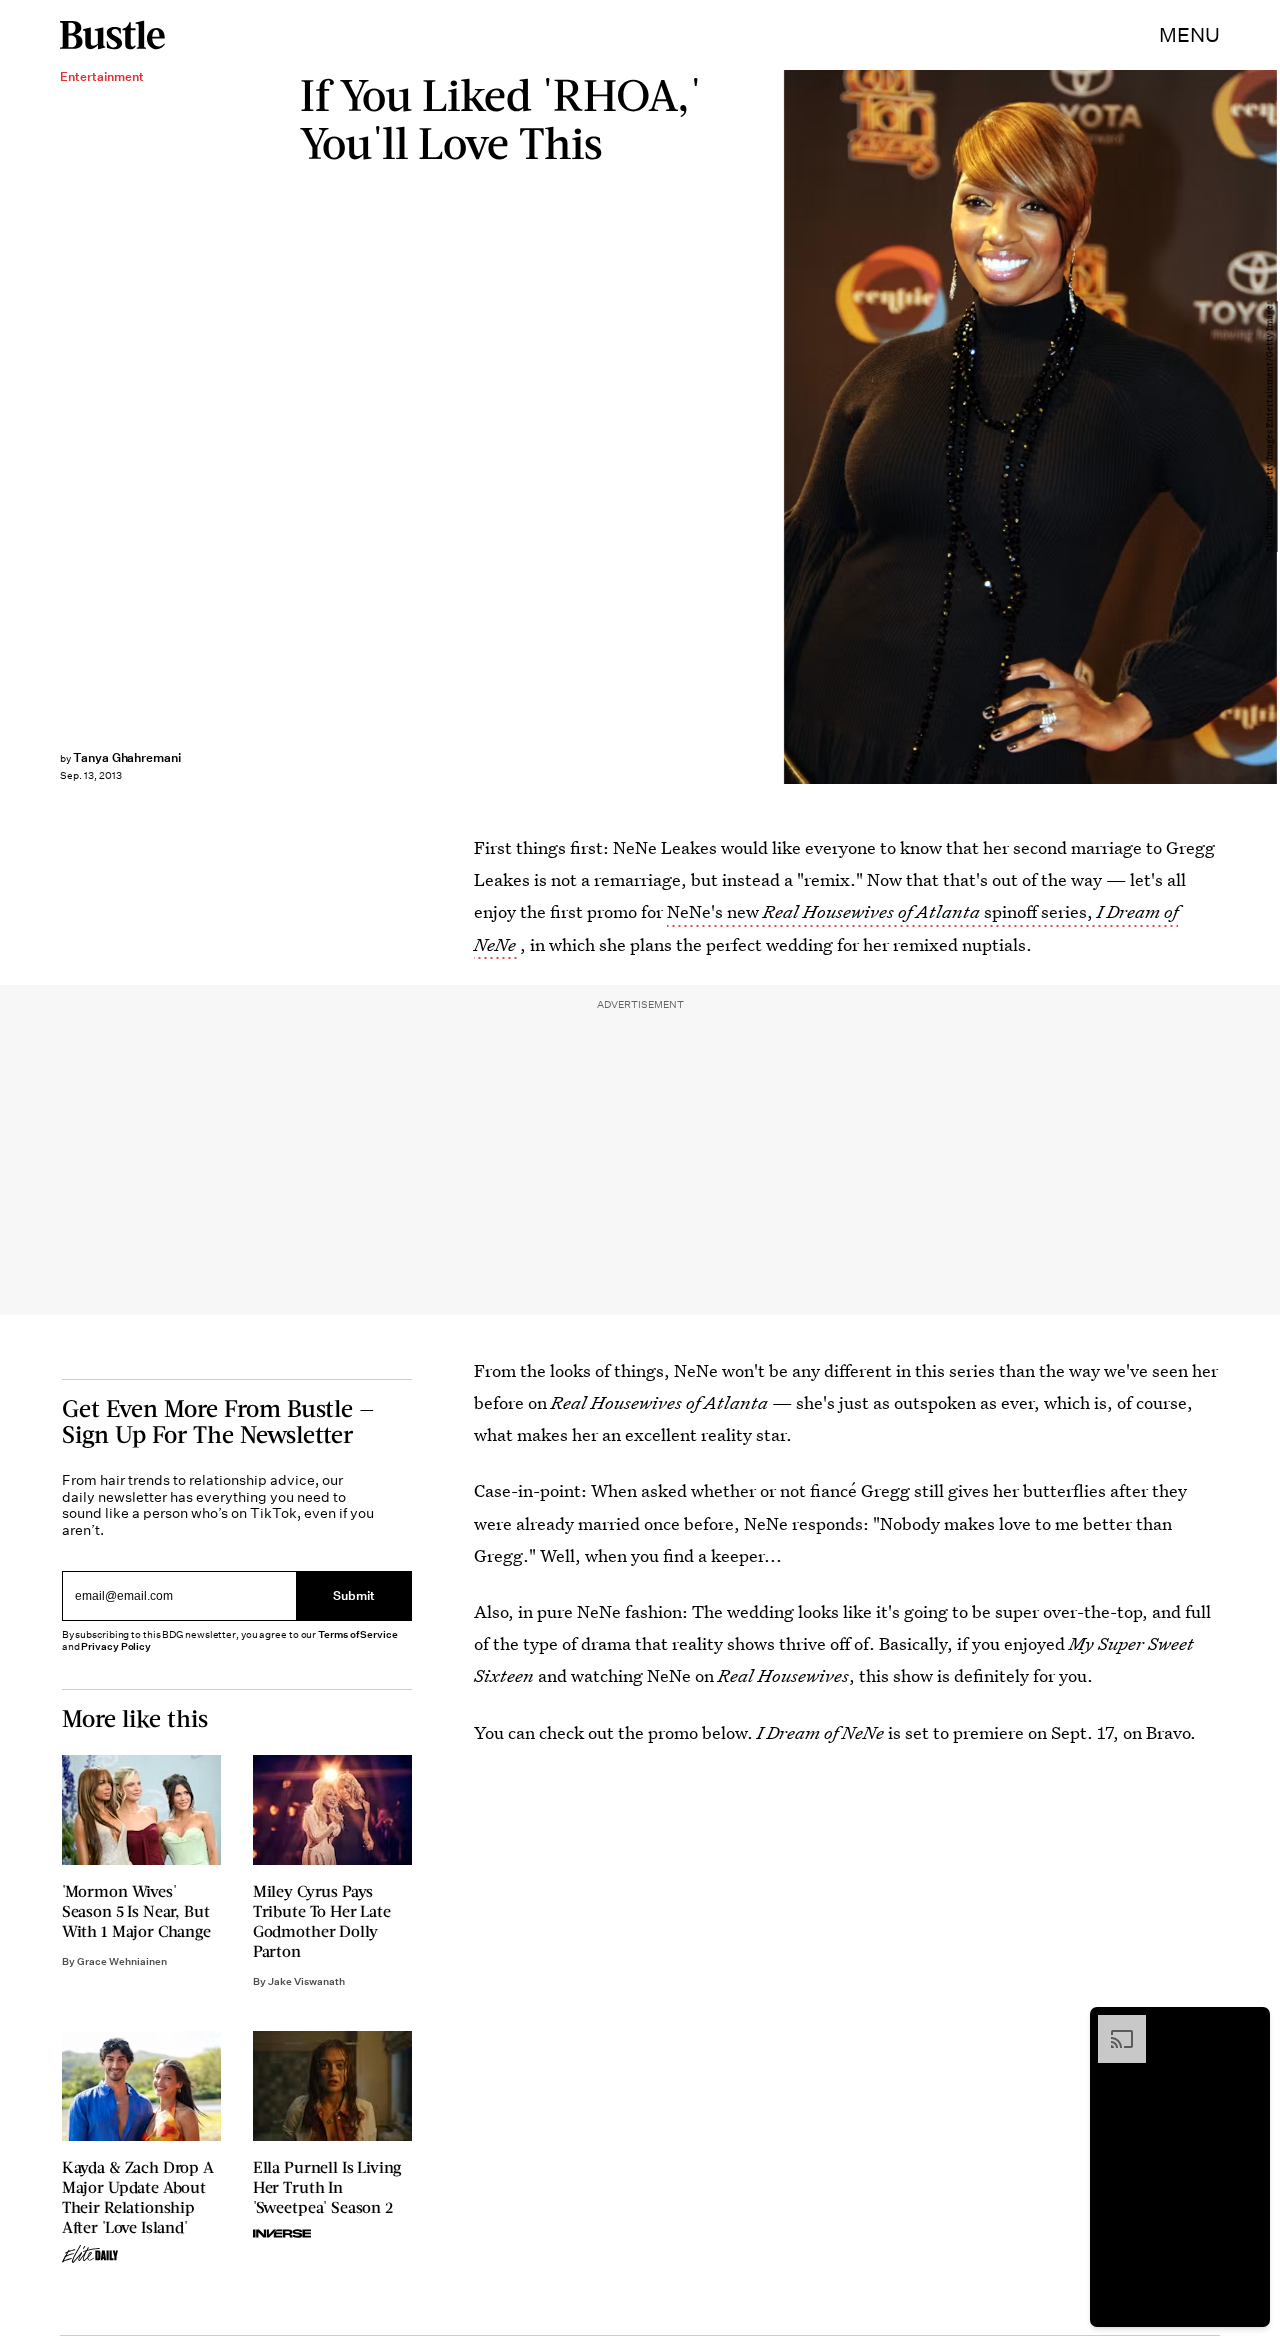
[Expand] (1112, 2025)
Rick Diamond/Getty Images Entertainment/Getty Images (1270, 427)
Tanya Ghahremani (127, 757)
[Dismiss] (1248, 2025)
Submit (354, 1595)
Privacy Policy (116, 1646)
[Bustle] (112, 35)
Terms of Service (357, 1634)
